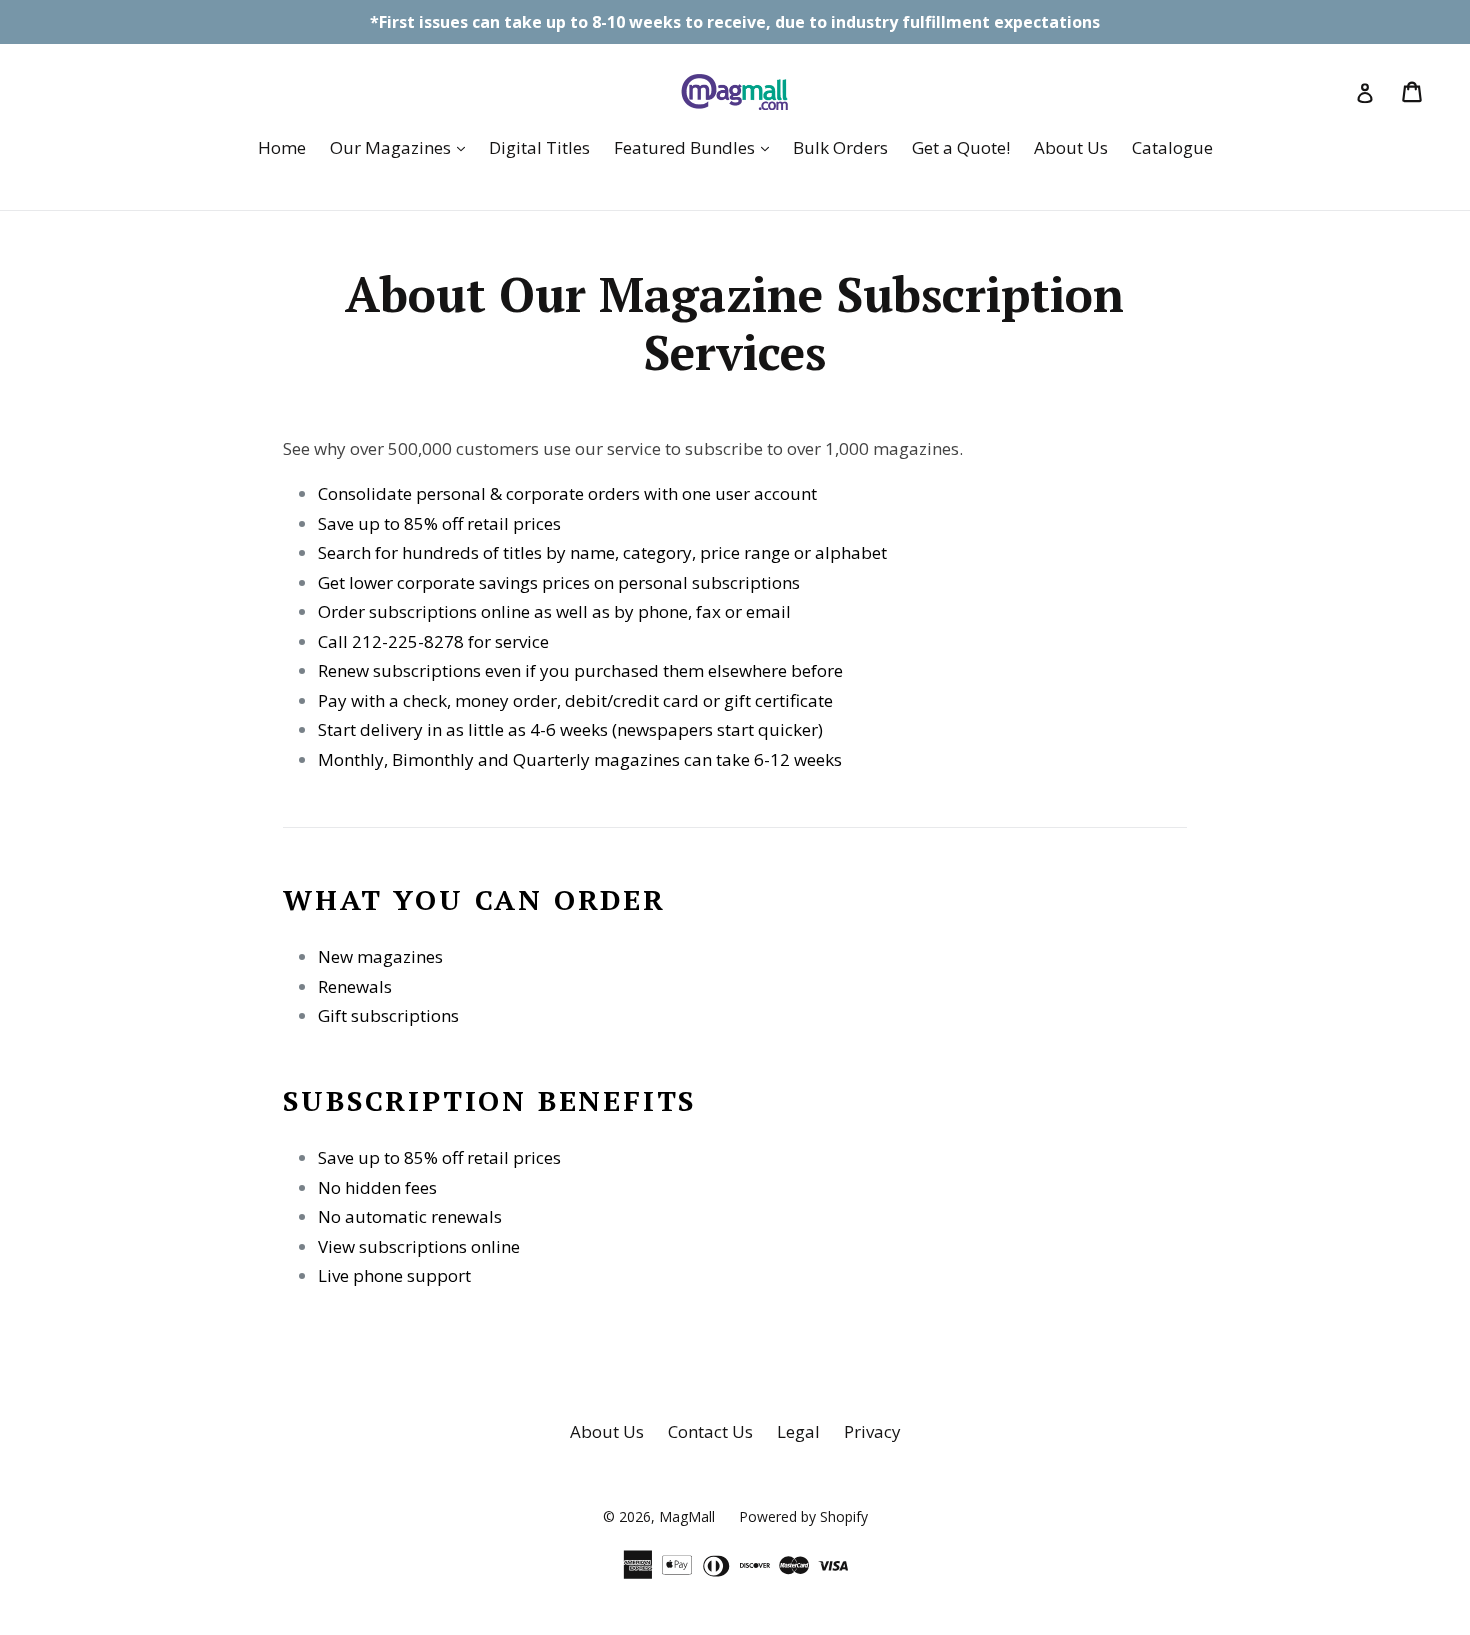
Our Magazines (402, 147)
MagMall (687, 1516)
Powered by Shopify (803, 1516)
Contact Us (710, 1431)
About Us (1071, 147)
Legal (798, 1431)
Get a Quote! (961, 147)
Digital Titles (539, 147)
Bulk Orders (840, 147)
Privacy (872, 1431)
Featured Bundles (696, 147)
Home (282, 147)
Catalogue (1172, 147)
